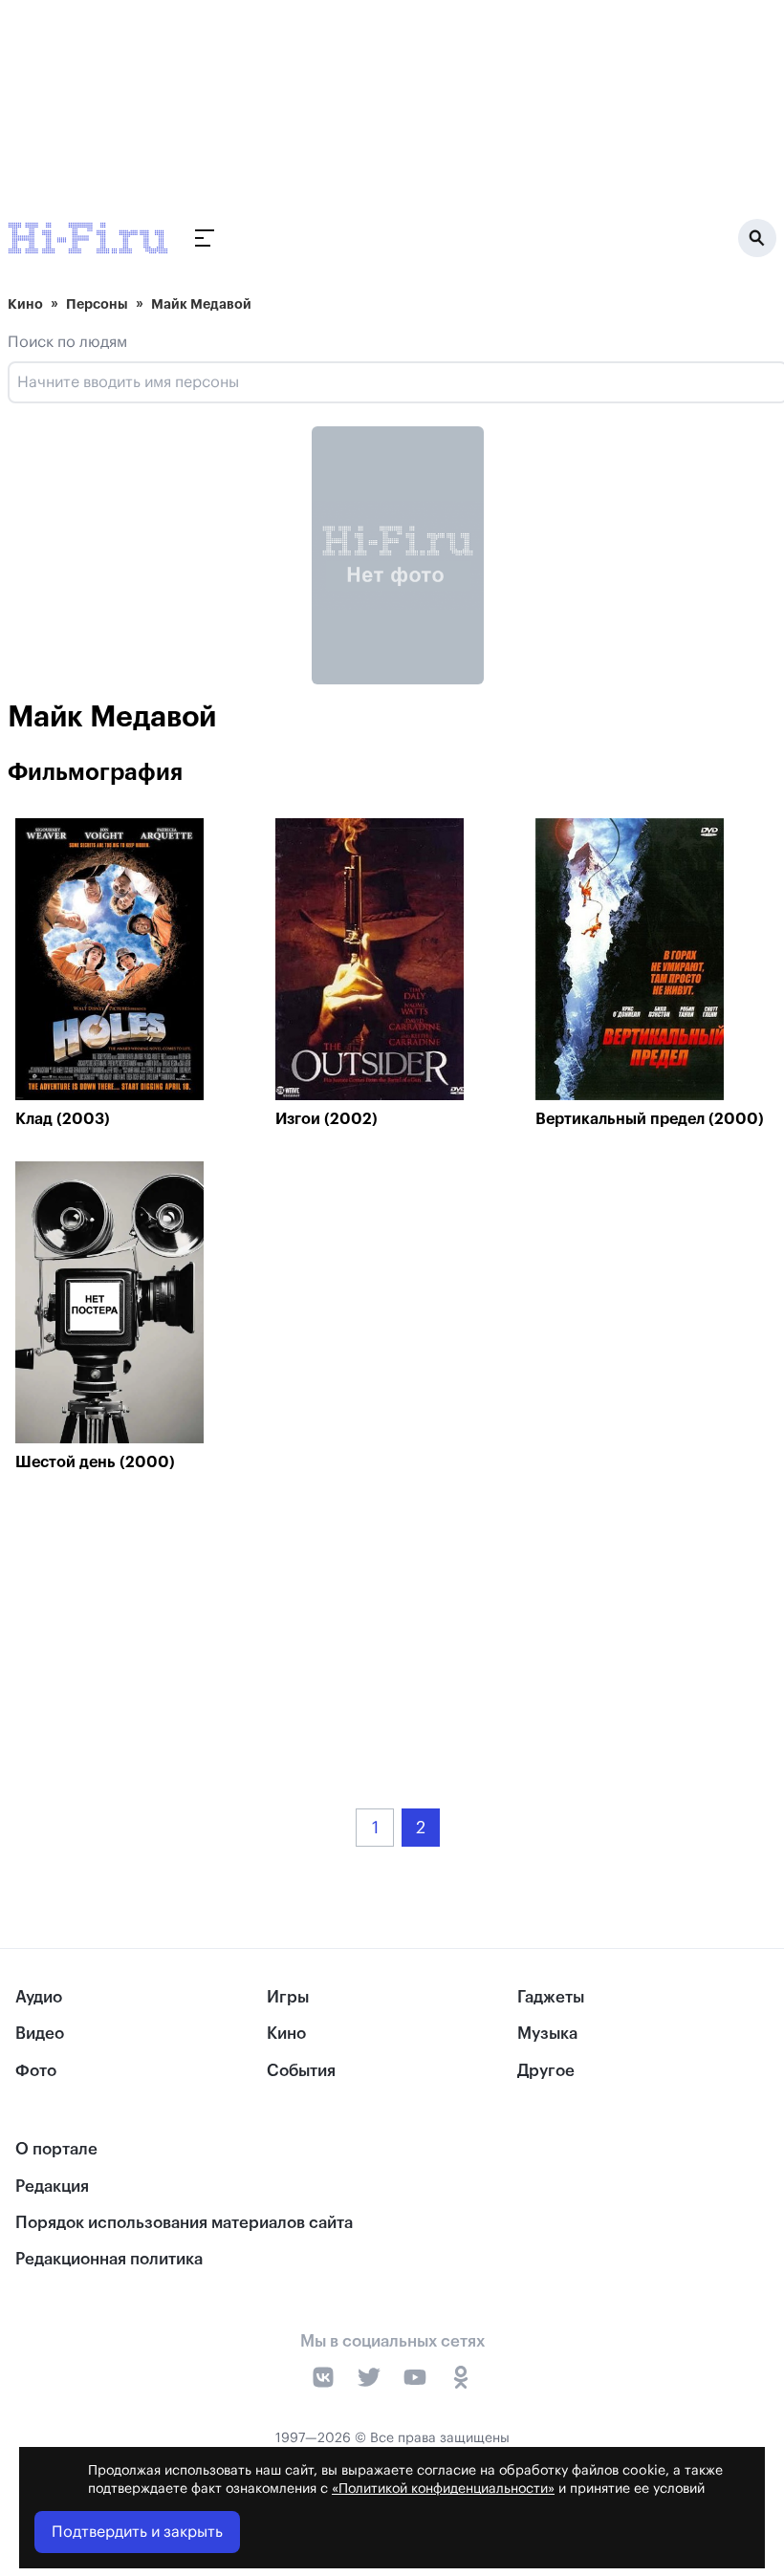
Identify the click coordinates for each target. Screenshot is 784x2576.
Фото (36, 2071)
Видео (40, 2034)
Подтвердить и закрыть (137, 2532)
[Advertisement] (398, 1626)
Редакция (52, 2186)
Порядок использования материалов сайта (184, 2223)
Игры (288, 1997)
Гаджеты (551, 1997)
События (301, 2071)
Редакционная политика (109, 2259)
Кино (25, 304)
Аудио (39, 1997)
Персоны (97, 304)
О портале (56, 2149)
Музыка (547, 2034)
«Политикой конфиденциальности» (443, 2489)
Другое (546, 2071)
